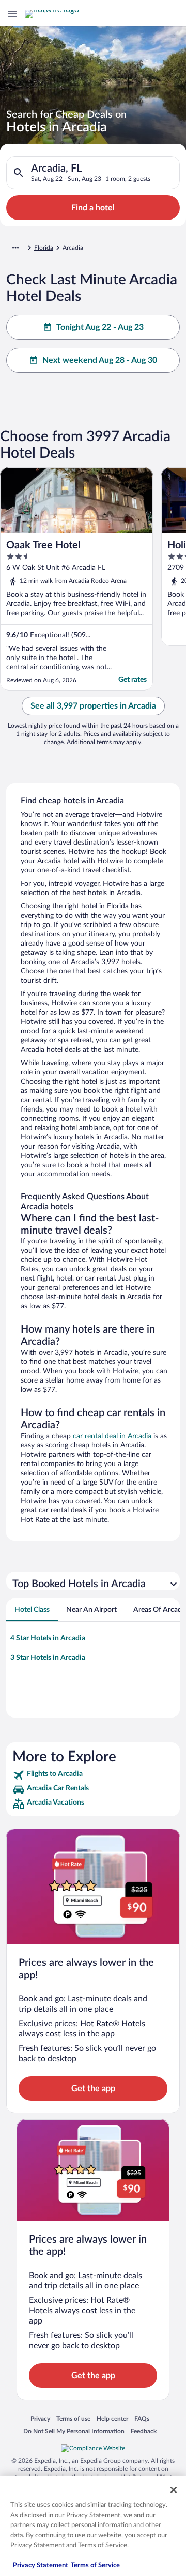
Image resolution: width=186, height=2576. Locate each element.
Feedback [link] (144, 2431)
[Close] (174, 2490)
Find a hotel (93, 208)
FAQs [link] (142, 2419)
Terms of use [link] (73, 2419)
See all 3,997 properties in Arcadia (93, 706)
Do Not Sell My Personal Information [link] (74, 2431)
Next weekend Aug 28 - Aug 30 (100, 360)
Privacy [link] (40, 2419)
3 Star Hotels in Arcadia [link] (48, 1658)
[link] (93, 1775)
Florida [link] (44, 248)
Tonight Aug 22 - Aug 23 (100, 327)
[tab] (32, 1610)
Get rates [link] (133, 680)
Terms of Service (95, 2565)
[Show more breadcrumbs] (16, 248)
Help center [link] (112, 2419)
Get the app (93, 2089)
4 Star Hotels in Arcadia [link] (48, 1638)
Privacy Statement (41, 2565)
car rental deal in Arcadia (112, 1436)
